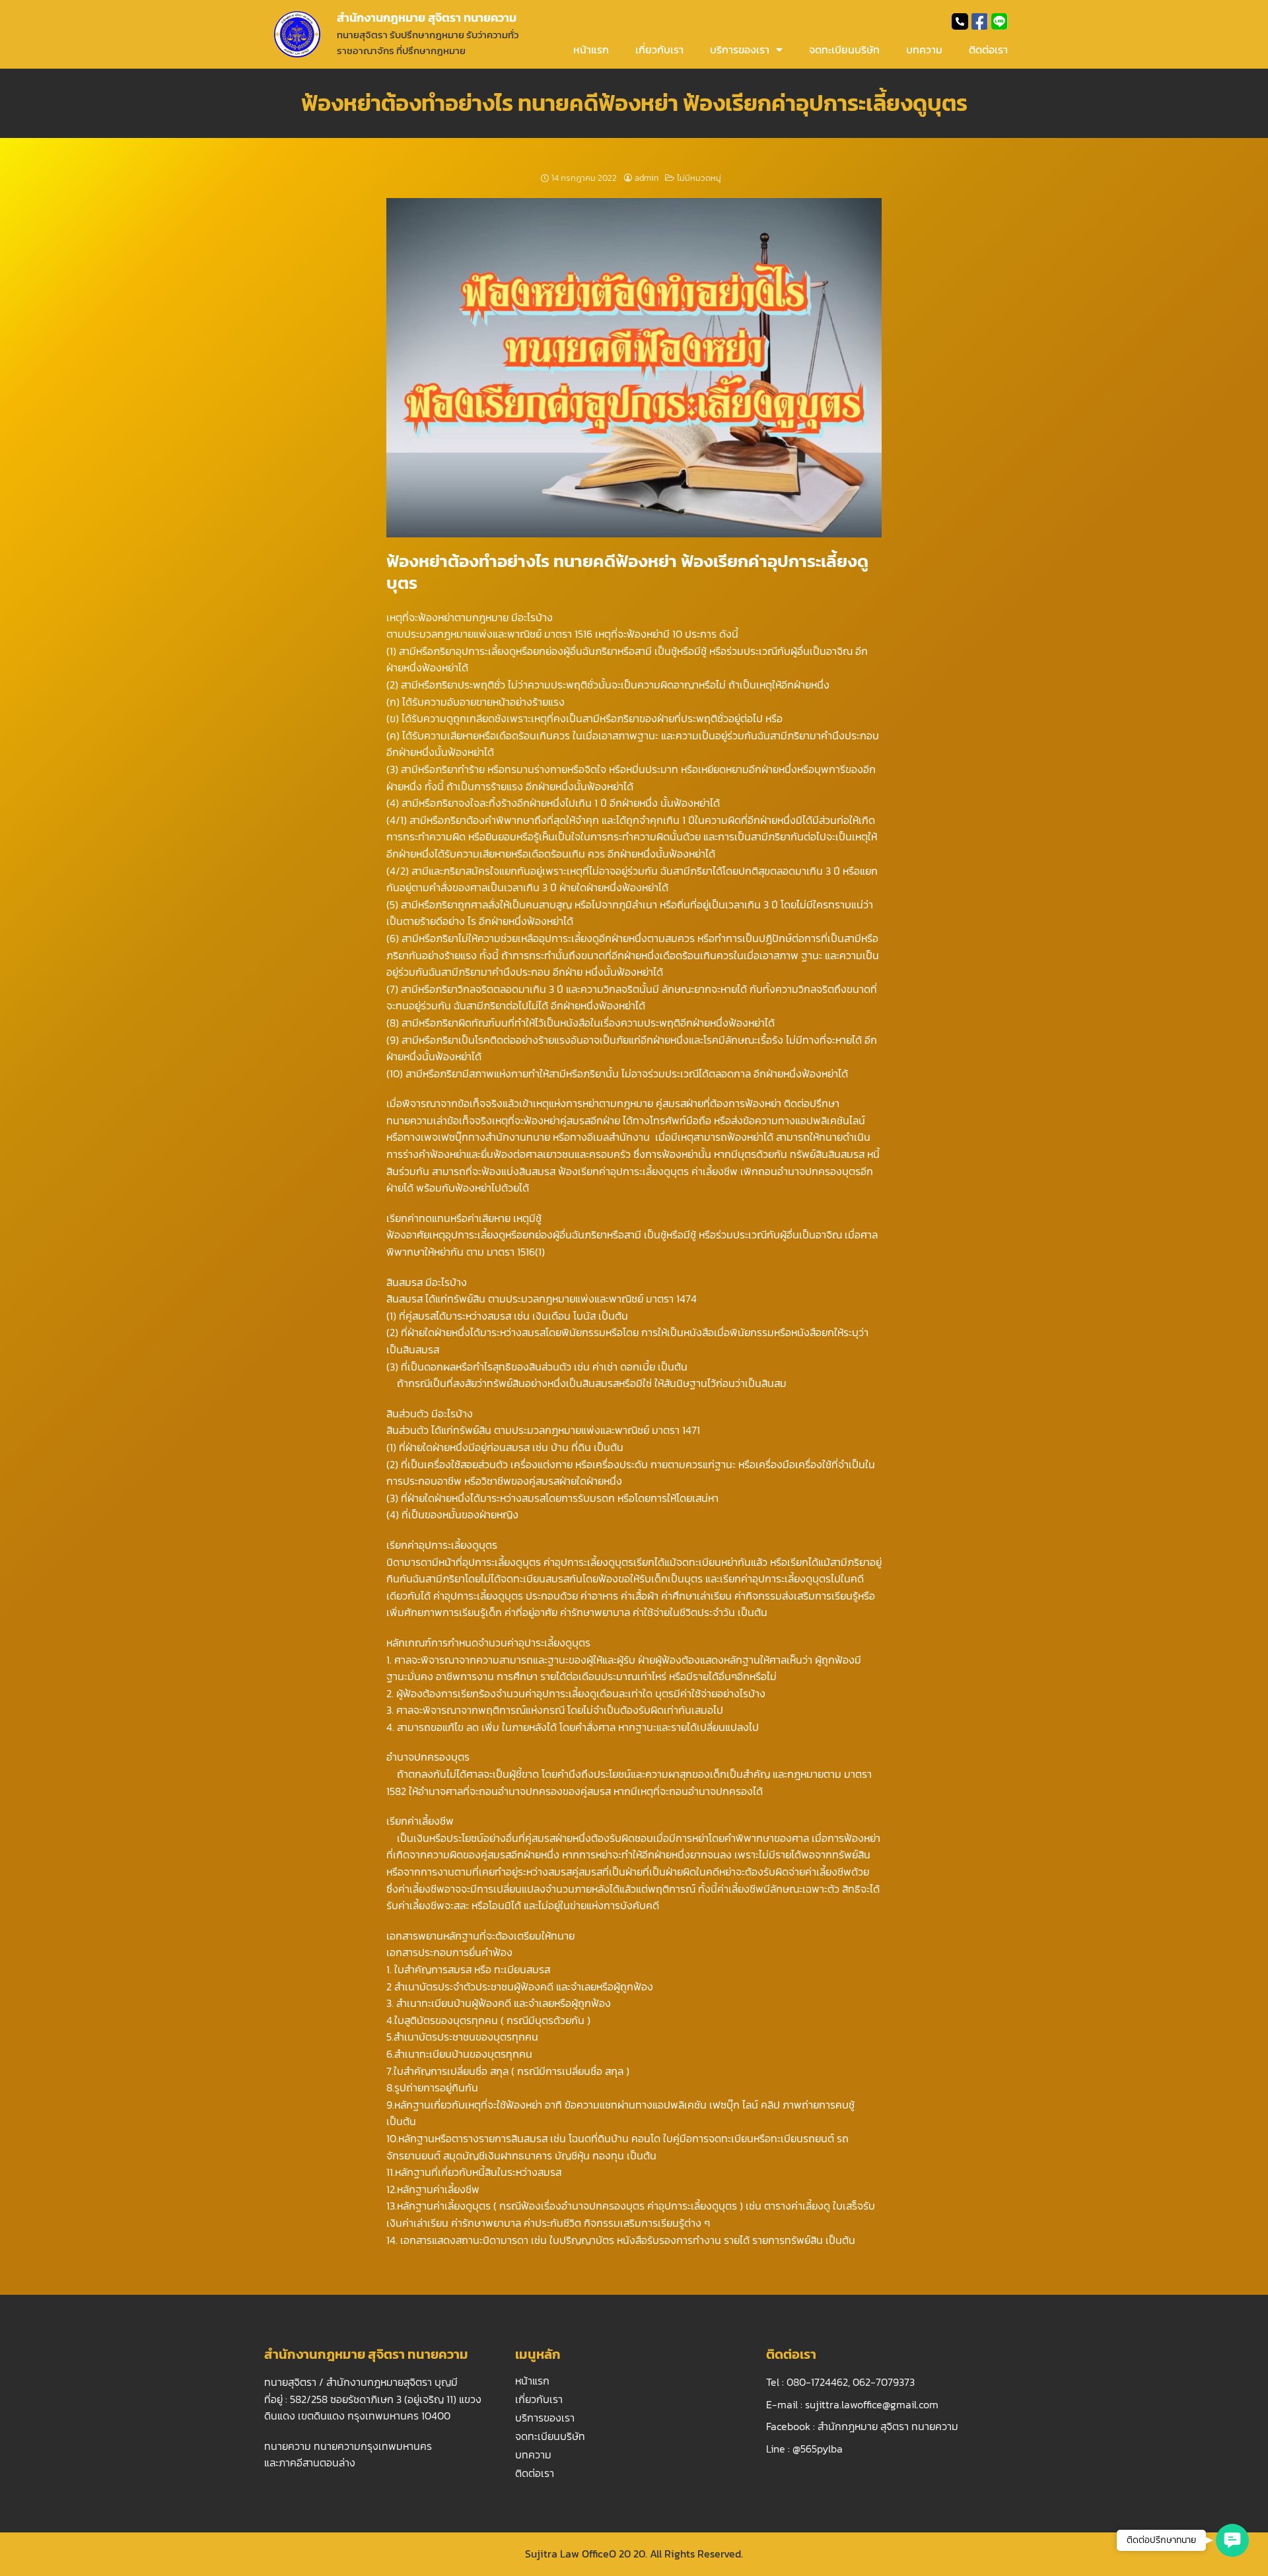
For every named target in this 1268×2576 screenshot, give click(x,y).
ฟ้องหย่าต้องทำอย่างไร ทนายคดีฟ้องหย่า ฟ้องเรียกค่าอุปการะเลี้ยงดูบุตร (634, 103)
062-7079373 (884, 2382)
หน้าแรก (591, 50)
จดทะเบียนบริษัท (844, 50)
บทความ (924, 50)
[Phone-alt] (960, 21)
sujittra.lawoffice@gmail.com (872, 2404)
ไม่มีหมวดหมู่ (699, 178)
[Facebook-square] (980, 21)
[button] (1232, 2540)
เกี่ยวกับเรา (659, 50)
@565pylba (818, 2449)
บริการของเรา (740, 50)
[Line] (1000, 21)
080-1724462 (817, 2382)
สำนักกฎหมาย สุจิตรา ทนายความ (888, 2426)
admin (647, 178)
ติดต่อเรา (988, 50)
